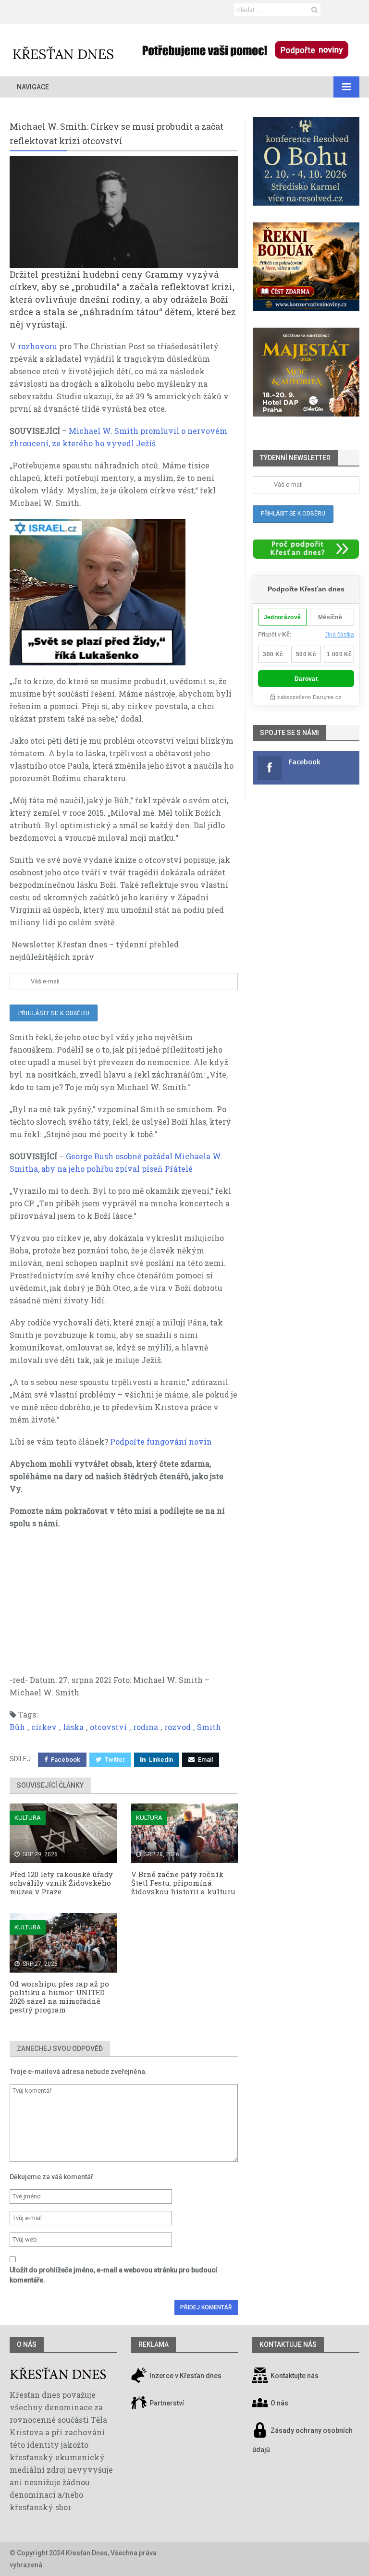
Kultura (28, 1818)
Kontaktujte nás (295, 2376)
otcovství (108, 1727)
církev (44, 1727)
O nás (27, 2344)
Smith (209, 1727)
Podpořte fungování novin (161, 1441)
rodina (146, 1727)
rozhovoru (37, 346)
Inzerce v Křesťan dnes (185, 2376)
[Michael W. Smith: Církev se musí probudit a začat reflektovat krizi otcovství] (124, 212)
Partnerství (166, 2403)
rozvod (178, 1727)
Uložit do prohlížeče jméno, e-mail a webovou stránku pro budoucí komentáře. (113, 2275)
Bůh (17, 1727)
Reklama (154, 2344)
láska (73, 1727)
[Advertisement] (124, 1607)
